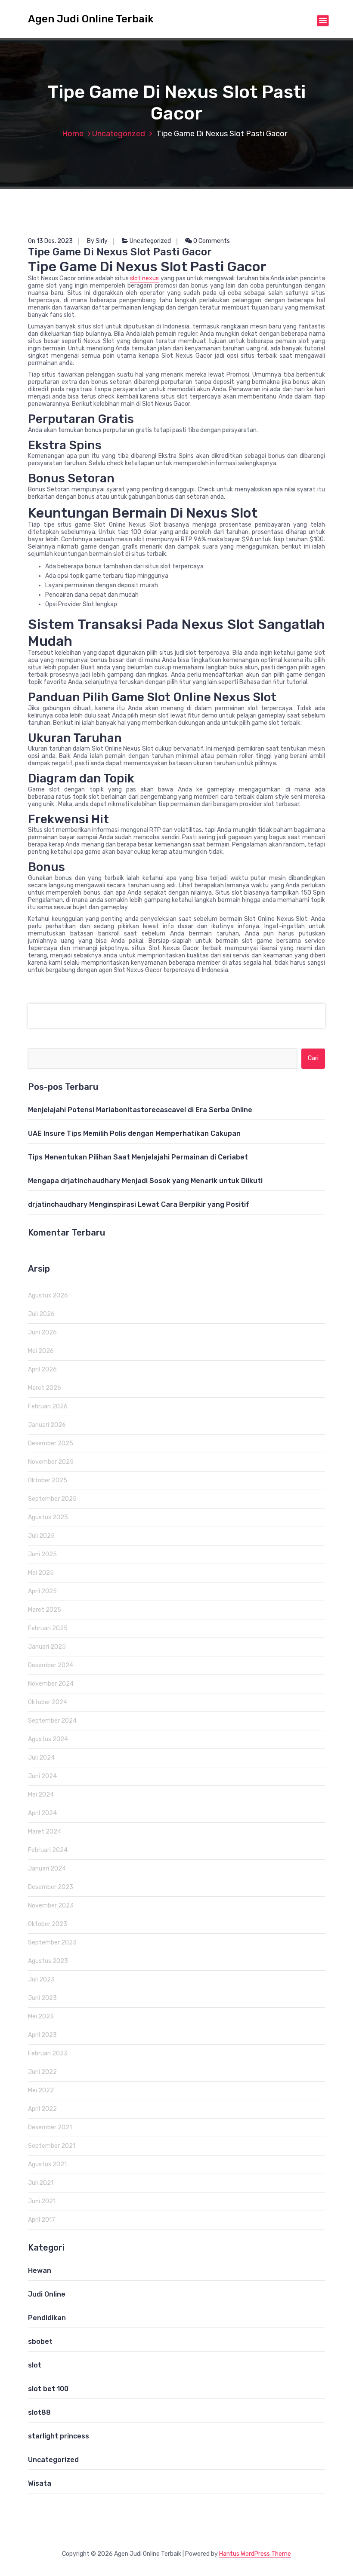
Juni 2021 (42, 2201)
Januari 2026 (47, 1425)
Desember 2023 (51, 1887)
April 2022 (42, 2109)
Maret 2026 (45, 1388)
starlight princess (59, 2436)
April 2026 (42, 1369)
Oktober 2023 (48, 1924)
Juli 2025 (41, 1536)
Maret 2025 (45, 1610)
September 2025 (52, 1499)
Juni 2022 (42, 2072)
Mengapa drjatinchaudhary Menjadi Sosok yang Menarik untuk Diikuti (145, 1181)
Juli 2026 (41, 1314)
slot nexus (144, 278)
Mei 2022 (41, 2090)
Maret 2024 (45, 1832)
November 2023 (51, 1906)
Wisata (40, 2483)
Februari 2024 (48, 1850)
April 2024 (42, 1813)
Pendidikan (47, 2318)
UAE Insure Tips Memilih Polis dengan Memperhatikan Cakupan (134, 1133)
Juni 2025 (42, 1554)
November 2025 (51, 1462)
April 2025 (42, 1591)
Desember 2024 (51, 1665)
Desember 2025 (51, 1443)
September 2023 (52, 1943)
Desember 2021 (50, 2127)
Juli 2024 (41, 1758)
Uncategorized (119, 134)
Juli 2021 (41, 2183)
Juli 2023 (41, 1980)
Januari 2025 (47, 1647)
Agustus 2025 (48, 1517)
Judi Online (47, 2294)
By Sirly (97, 241)
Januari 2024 (47, 1869)
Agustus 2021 (47, 2164)
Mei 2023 (41, 2016)
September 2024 (52, 1721)
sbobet (40, 2341)
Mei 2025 (41, 1573)
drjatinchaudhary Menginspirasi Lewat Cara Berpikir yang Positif (139, 1204)
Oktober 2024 (48, 1702)
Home (73, 134)
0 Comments (211, 241)
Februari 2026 (48, 1406)
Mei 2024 (41, 1795)
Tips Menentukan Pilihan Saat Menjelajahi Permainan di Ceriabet (138, 1157)
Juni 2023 (42, 1998)
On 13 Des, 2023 (50, 241)
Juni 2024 (42, 1776)
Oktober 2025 (48, 1480)
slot (35, 2365)
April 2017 (42, 2220)
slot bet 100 (48, 2389)
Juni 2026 (42, 1332)
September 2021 (52, 2146)
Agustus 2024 (48, 1739)
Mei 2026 (41, 1351)
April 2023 (42, 2035)
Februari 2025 (48, 1628)
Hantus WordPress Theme (255, 2554)
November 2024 (51, 1684)
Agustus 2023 (48, 1961)
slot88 (39, 2412)
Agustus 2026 (48, 1296)
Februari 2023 (48, 2053)
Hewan (40, 2271)
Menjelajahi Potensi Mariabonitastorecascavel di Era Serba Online (140, 1110)
